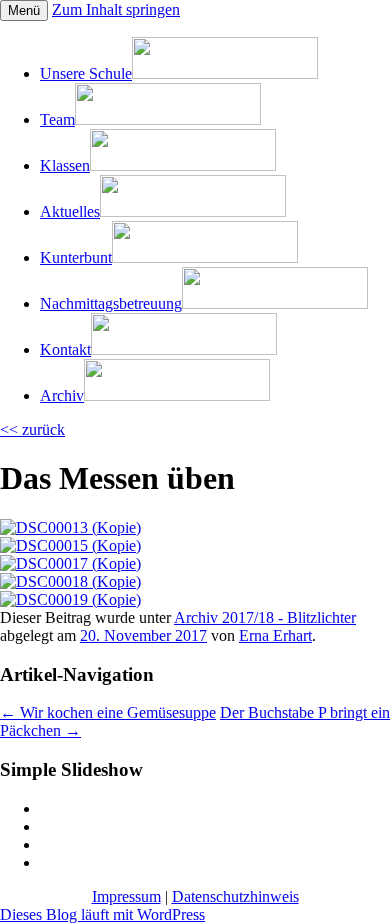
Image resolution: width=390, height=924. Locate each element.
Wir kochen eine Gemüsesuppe (108, 712)
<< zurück (32, 429)
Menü (24, 10)
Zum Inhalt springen (116, 9)
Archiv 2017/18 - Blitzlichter (265, 617)
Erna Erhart (275, 635)
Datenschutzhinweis (235, 896)
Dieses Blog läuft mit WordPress (102, 914)
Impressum (126, 896)
